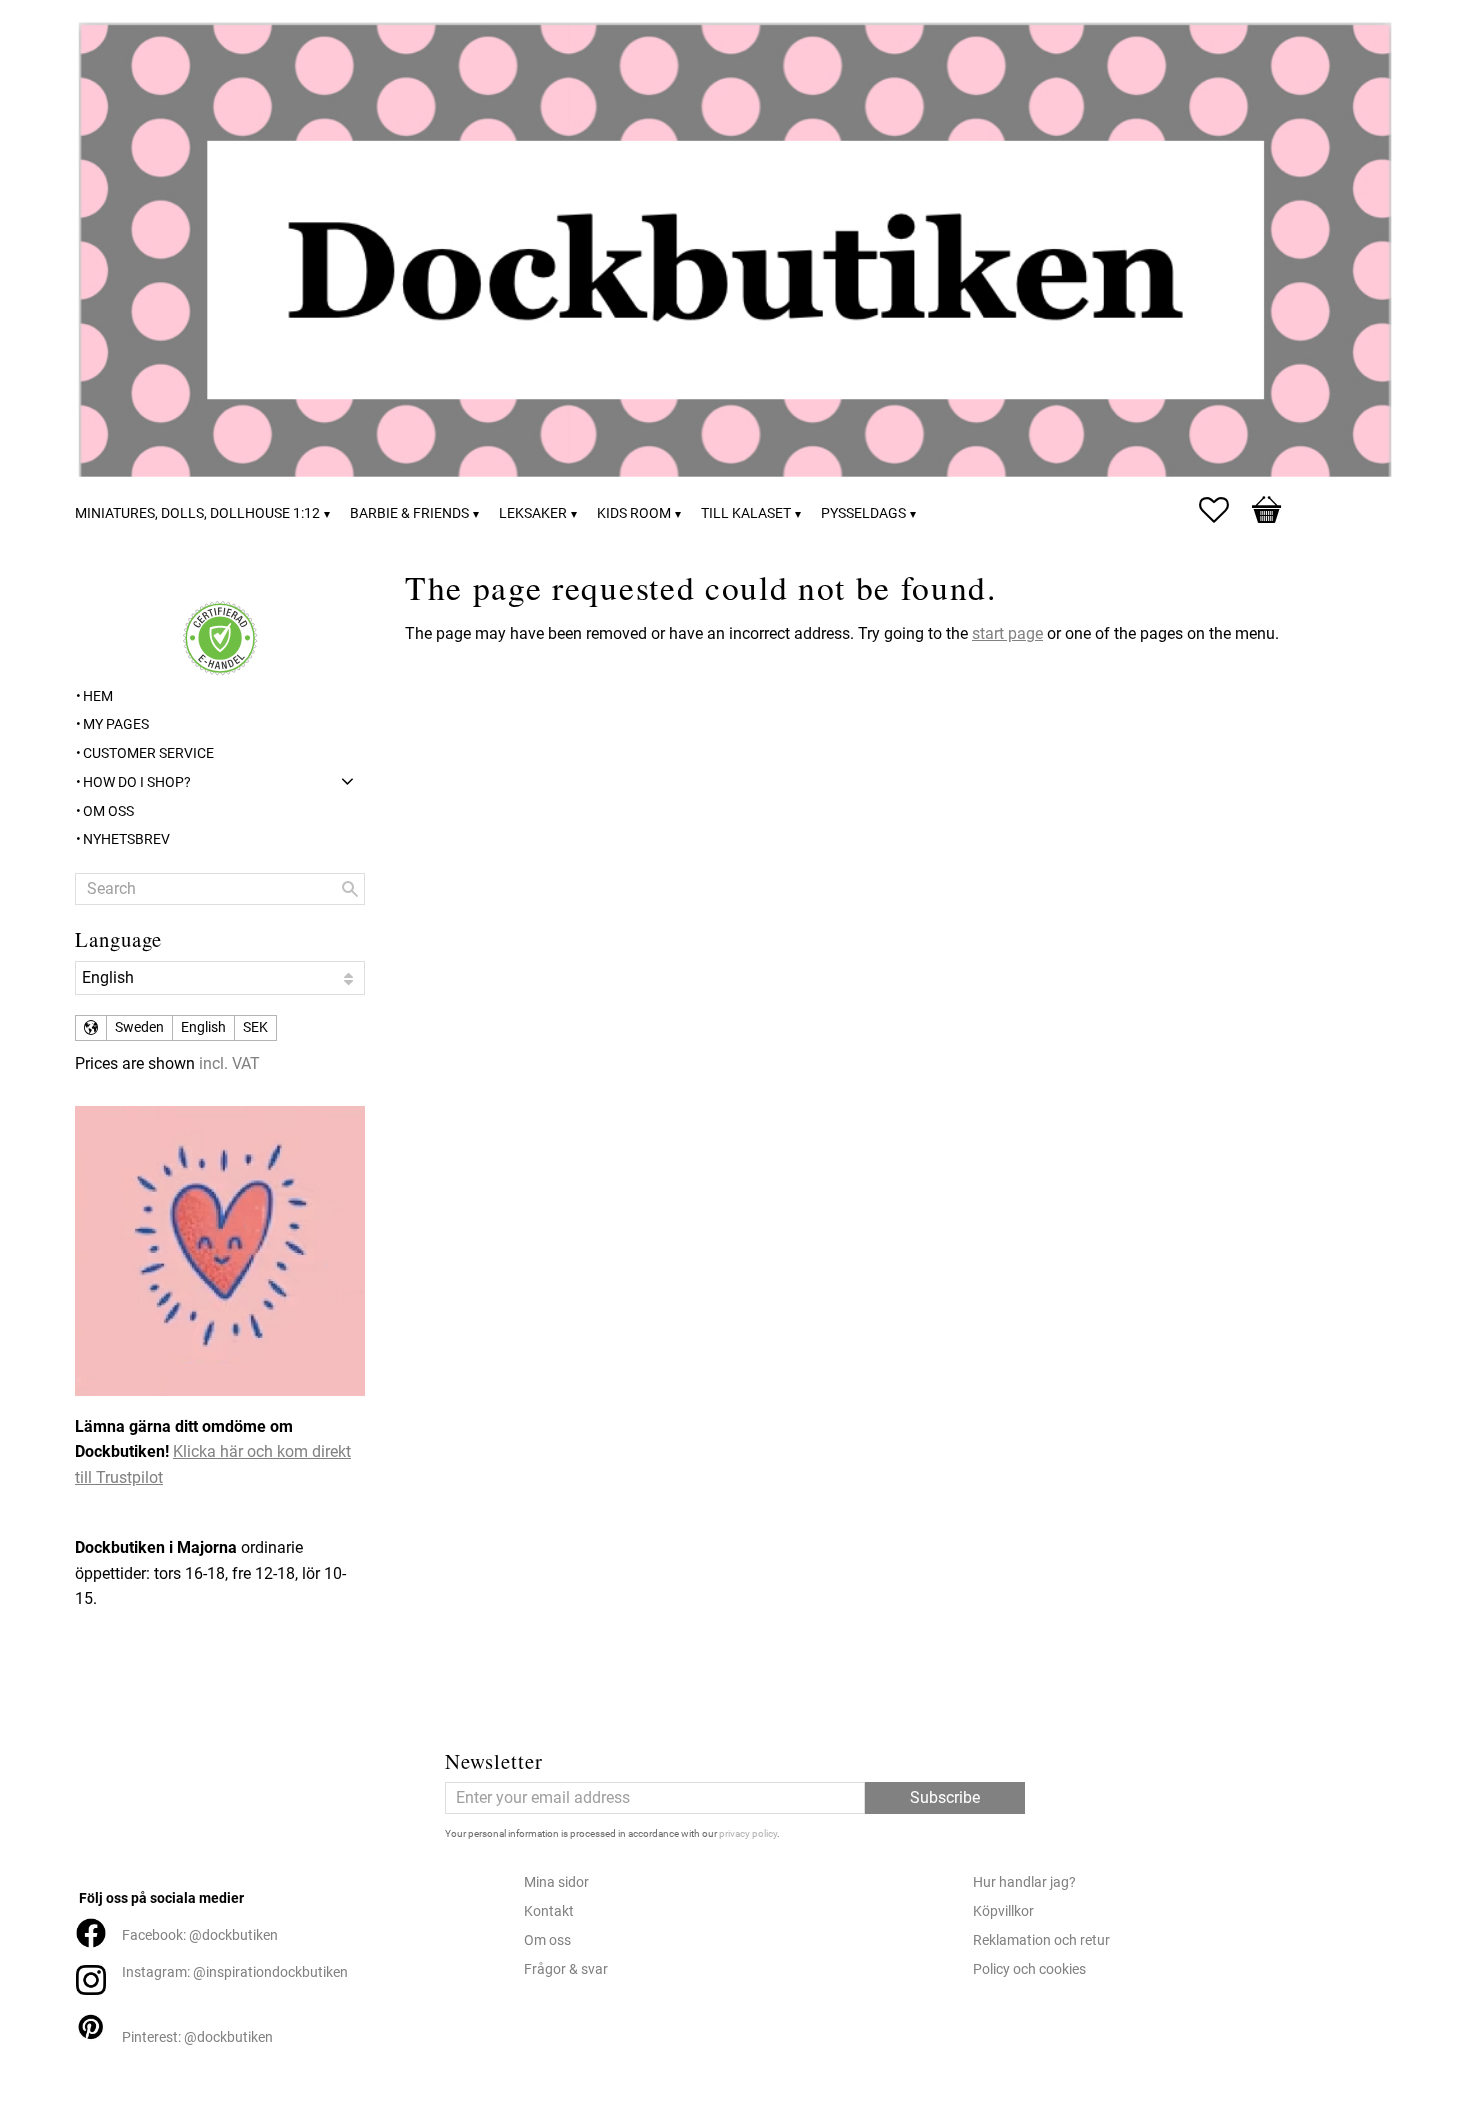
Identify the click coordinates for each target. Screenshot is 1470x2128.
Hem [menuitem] (98, 696)
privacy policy (748, 1833)
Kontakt (549, 1911)
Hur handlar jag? (1024, 1882)
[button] (1224, 510)
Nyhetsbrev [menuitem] (126, 839)
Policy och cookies (1029, 1969)
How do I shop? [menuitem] (137, 782)
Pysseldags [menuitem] (863, 513)
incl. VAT (229, 1063)
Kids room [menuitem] (634, 513)
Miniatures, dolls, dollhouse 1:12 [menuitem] (197, 513)
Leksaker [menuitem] (533, 513)
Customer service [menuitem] (148, 753)
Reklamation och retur (1041, 1940)
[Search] (350, 889)
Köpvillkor (1003, 1911)
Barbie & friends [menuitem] (409, 513)
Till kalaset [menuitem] (746, 513)
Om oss (547, 1940)
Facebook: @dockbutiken (200, 1935)
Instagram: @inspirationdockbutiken (235, 1972)
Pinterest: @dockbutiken (197, 2037)
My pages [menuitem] (116, 724)
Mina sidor (556, 1882)
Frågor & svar (566, 1969)
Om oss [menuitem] (108, 811)
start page (1007, 633)
